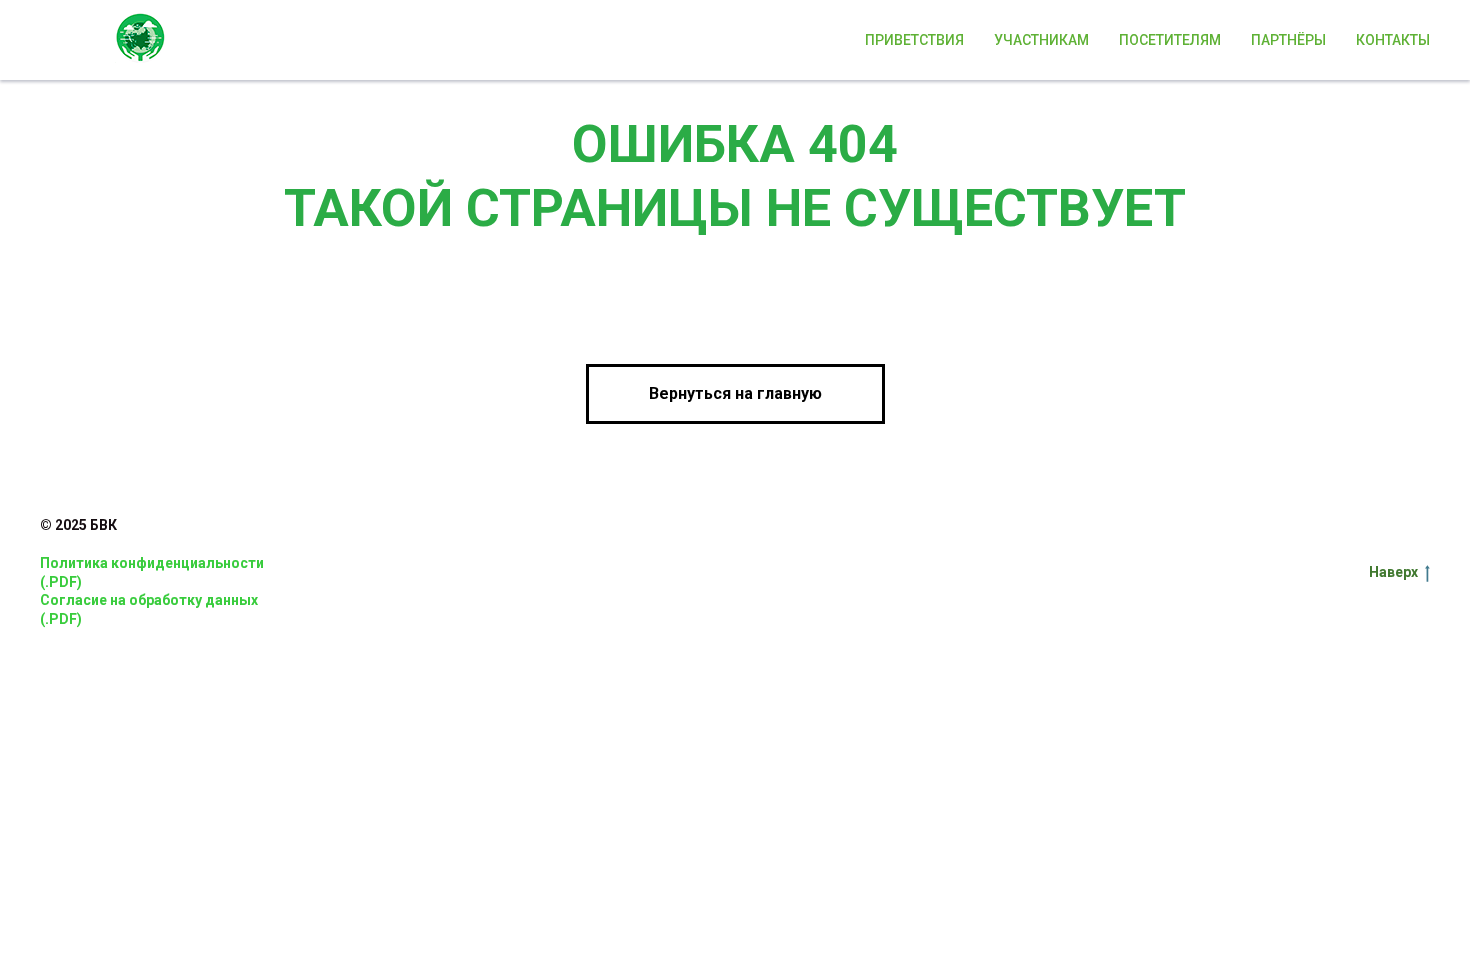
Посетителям (1170, 40)
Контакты (1393, 40)
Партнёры (1288, 40)
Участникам (1041, 40)
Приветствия (914, 40)
